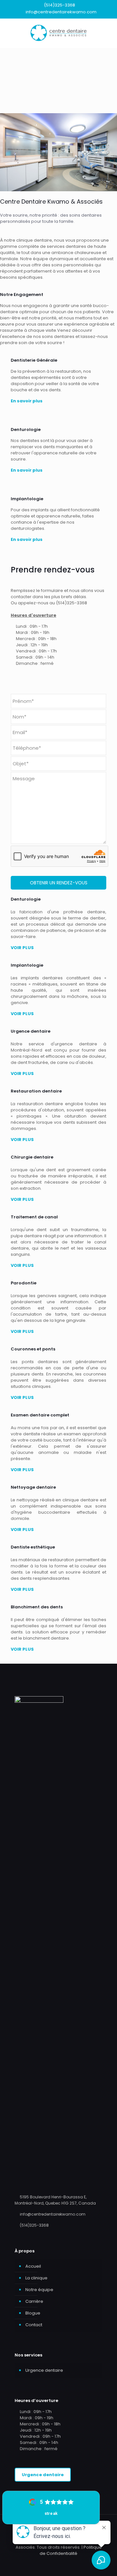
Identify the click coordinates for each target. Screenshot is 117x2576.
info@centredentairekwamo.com (61, 12)
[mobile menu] (108, 32)
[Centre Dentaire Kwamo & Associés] (58, 32)
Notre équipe (39, 2290)
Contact (34, 2325)
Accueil (33, 2266)
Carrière (34, 2301)
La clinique (36, 2278)
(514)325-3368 (59, 5)
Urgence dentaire (44, 2370)
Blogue (33, 2313)
